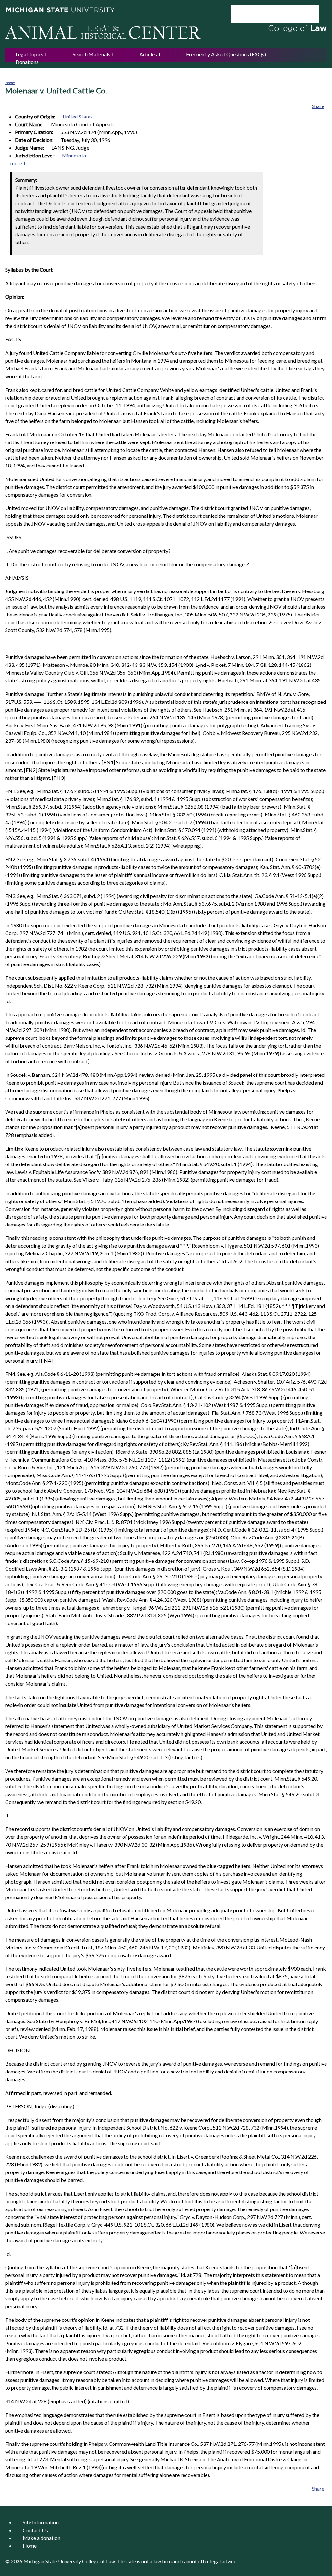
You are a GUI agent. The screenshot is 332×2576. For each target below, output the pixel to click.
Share (318, 106)
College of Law (99, 2561)
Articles (148, 54)
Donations (27, 62)
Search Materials (91, 54)
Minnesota (74, 155)
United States (78, 116)
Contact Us (35, 2530)
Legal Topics (30, 54)
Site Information (41, 2522)
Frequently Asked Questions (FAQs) (226, 54)
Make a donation (41, 2538)
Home (10, 83)
